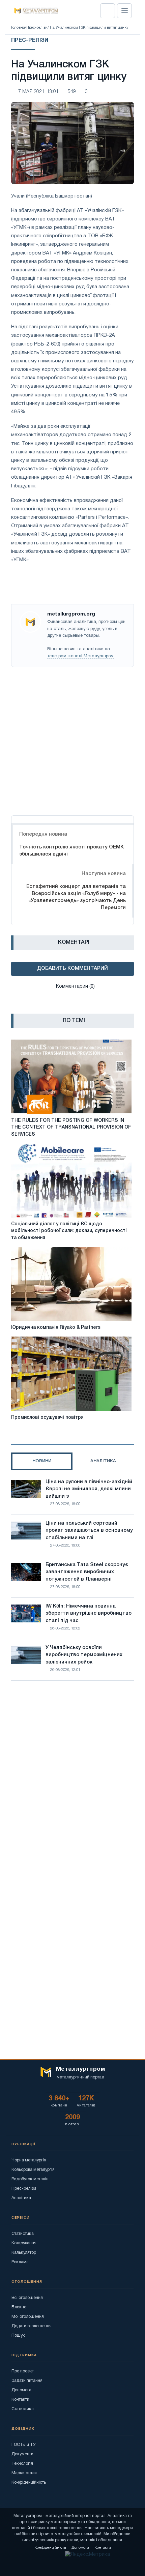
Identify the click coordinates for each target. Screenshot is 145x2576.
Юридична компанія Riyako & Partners (56, 1328)
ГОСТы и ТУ (24, 2445)
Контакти (20, 2400)
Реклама (20, 2262)
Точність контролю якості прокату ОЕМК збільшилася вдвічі (71, 851)
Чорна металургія (29, 2160)
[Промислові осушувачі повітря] (71, 1374)
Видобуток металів (30, 2179)
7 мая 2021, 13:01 (38, 92)
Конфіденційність (29, 2482)
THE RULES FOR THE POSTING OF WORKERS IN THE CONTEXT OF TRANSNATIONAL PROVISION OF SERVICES (71, 1128)
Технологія (22, 2464)
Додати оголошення (32, 2326)
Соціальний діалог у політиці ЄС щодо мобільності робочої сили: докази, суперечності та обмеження (69, 1231)
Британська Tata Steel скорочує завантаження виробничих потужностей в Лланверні (87, 1572)
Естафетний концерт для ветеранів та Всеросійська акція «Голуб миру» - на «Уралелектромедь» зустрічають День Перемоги (76, 897)
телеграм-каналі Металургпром (80, 656)
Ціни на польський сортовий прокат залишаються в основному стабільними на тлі (89, 1531)
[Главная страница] (34, 11)
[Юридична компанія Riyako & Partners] (71, 1284)
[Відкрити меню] (124, 11)
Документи (22, 2454)
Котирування (24, 2243)
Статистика (23, 2234)
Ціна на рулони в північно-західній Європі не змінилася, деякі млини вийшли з (89, 1489)
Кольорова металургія (33, 2170)
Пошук (18, 2335)
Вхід (108, 11)
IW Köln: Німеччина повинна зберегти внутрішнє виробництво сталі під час (89, 1614)
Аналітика (21, 2198)
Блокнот (20, 2307)
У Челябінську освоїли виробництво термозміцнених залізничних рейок (84, 1655)
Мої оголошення (28, 2317)
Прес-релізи (37, 28)
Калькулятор (24, 2253)
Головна (18, 28)
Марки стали (24, 2473)
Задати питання (27, 2381)
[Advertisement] (72, 740)
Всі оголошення (27, 2298)
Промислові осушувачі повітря (47, 1418)
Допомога (21, 2390)
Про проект (23, 2371)
